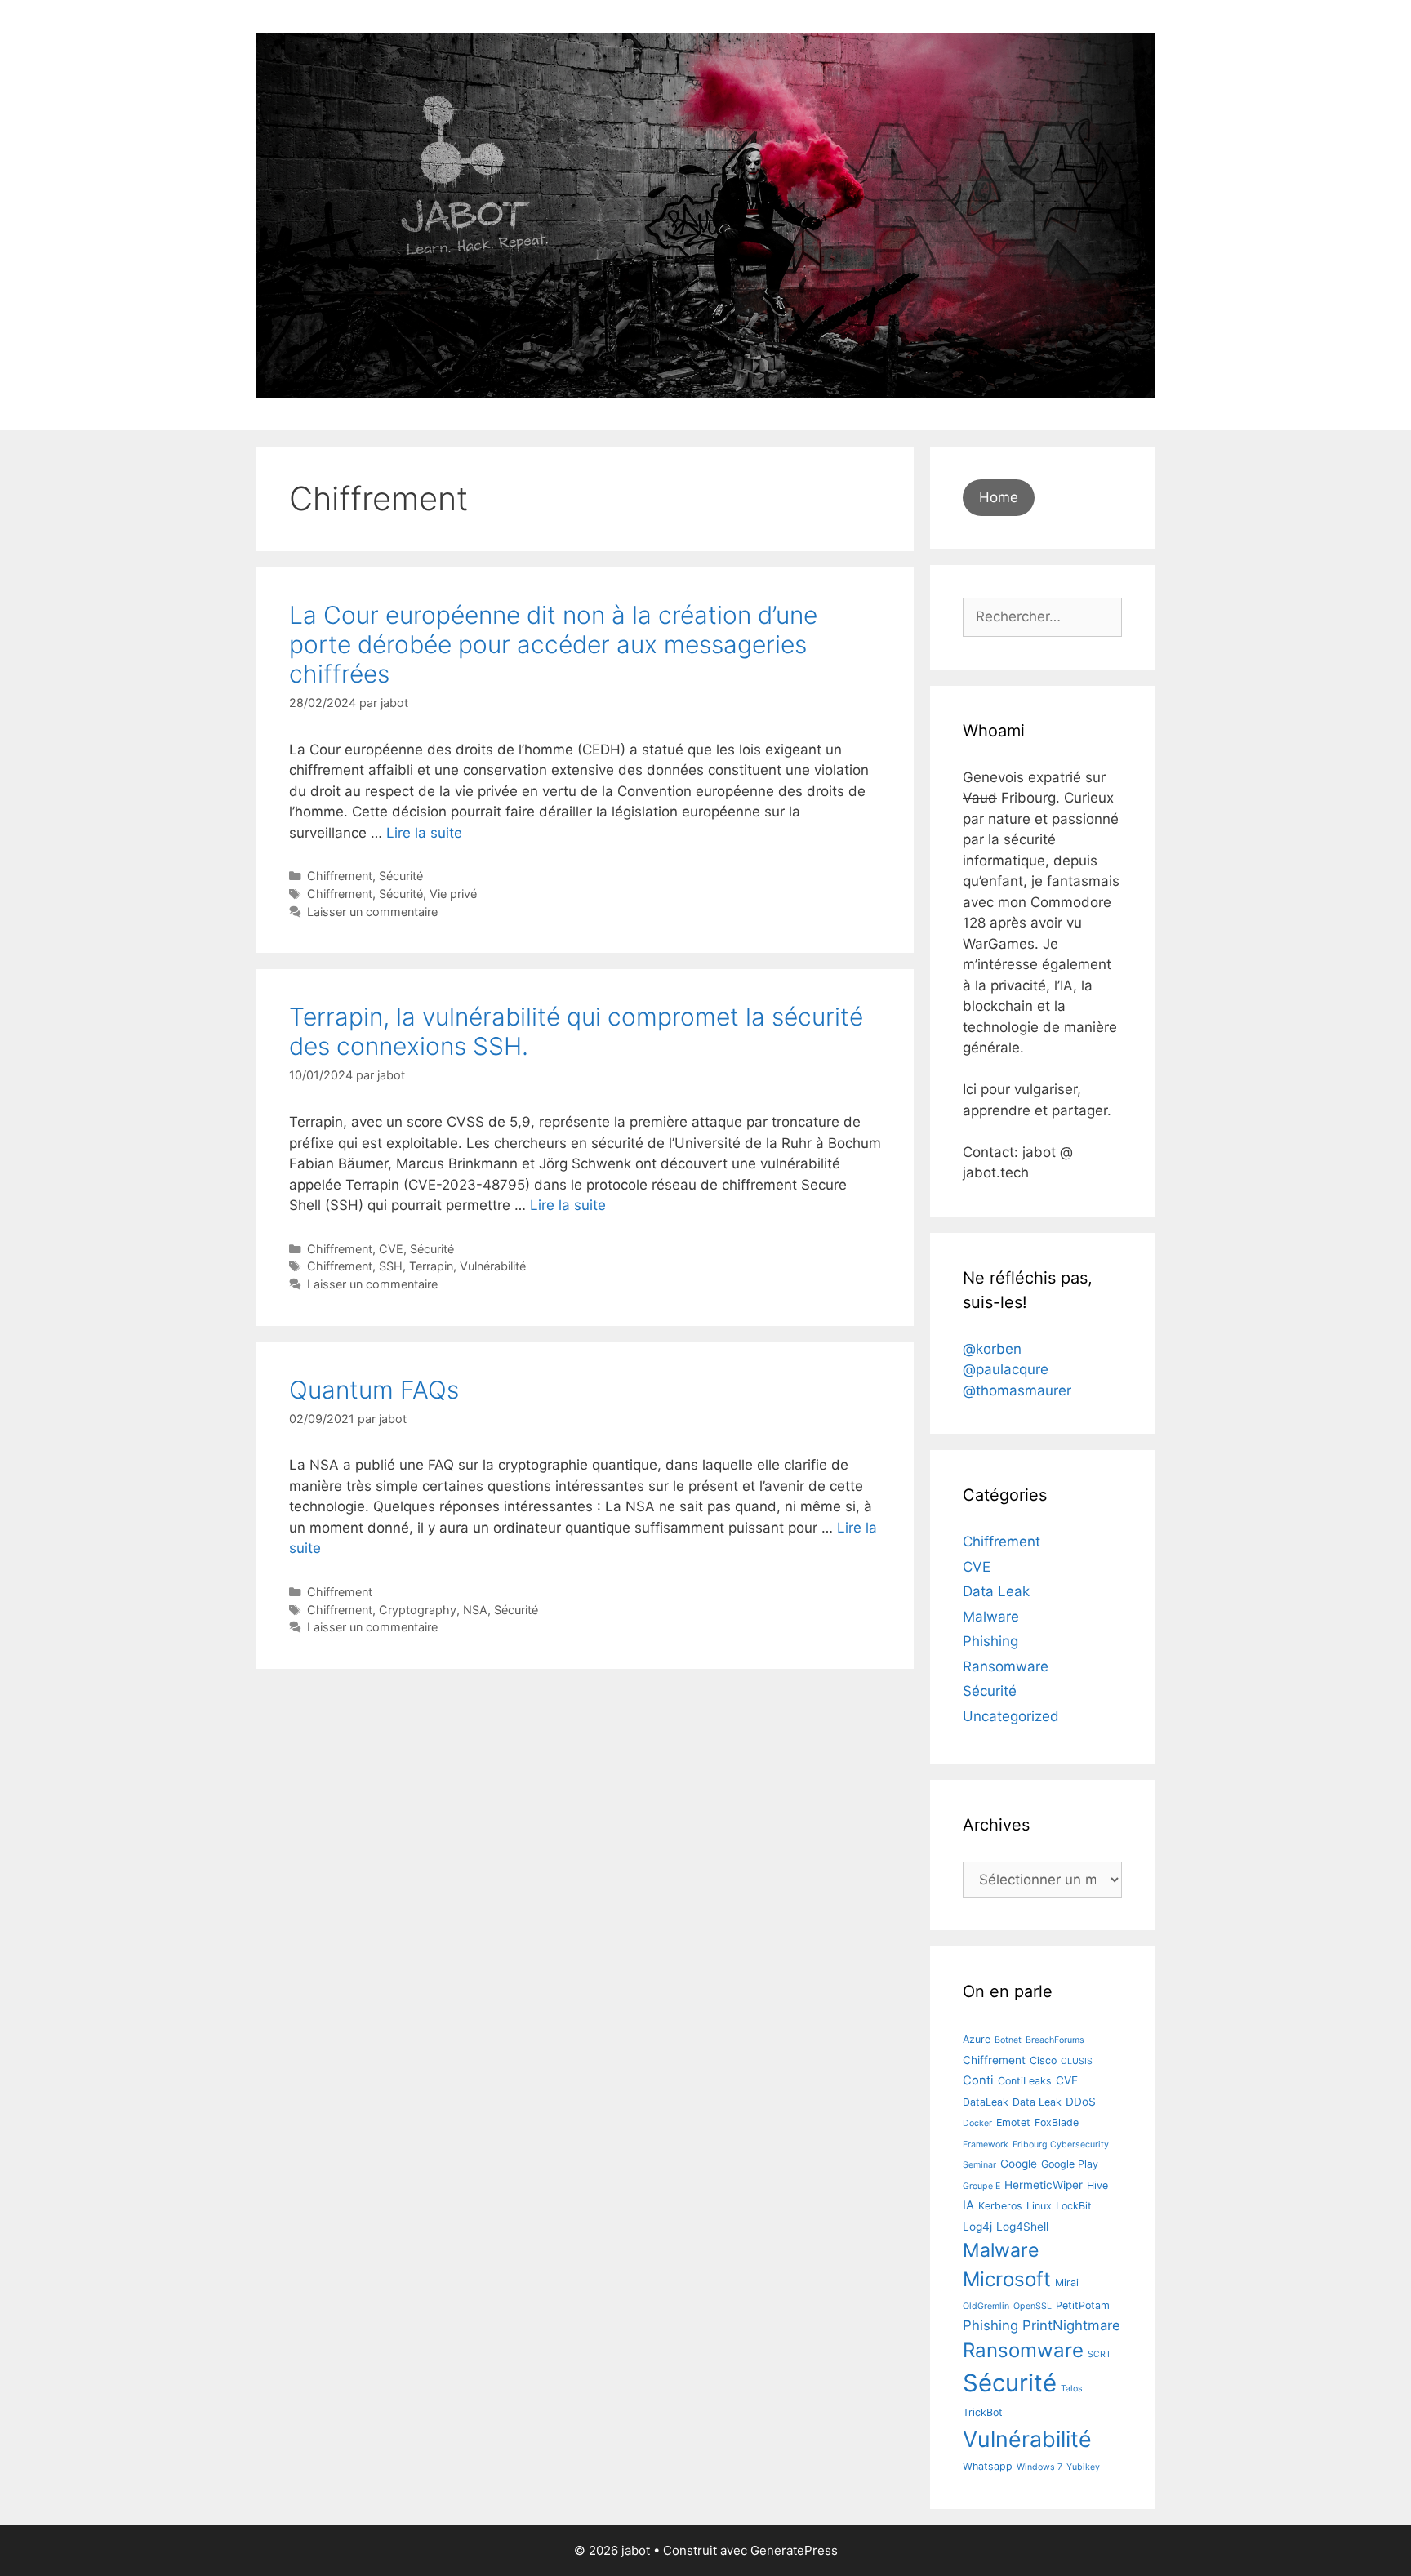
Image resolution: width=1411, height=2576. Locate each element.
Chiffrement (340, 876)
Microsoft (1007, 2279)
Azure (977, 2039)
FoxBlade (1057, 2122)
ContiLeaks (1025, 2081)
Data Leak (996, 1591)
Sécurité (401, 876)
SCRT (1099, 2354)
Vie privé (453, 894)
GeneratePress (794, 2550)
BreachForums (1055, 2040)
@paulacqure (1006, 1369)
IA (968, 2205)
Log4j (977, 2227)
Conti (978, 2080)
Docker (977, 2123)
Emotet (1013, 2122)
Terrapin (431, 1266)
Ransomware (1006, 1666)
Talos (1072, 2389)
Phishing (990, 1641)
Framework (986, 2144)
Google (1019, 2164)
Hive (1097, 2185)
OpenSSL (1033, 2306)
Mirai (1067, 2282)
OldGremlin (986, 2306)
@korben (992, 1349)
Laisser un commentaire (372, 912)
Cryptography (418, 1610)
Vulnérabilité (493, 1266)
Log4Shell (1022, 2227)
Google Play (1070, 2164)
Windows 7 (1039, 2467)
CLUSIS (1077, 2061)
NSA (475, 1610)
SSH (391, 1266)
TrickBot (983, 2412)
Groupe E (981, 2186)
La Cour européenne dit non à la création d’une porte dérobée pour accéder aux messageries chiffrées (553, 644)
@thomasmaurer (1017, 1390)
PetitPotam (1083, 2305)
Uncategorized (1011, 1716)
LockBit (1074, 2206)
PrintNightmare (1071, 2325)
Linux (1039, 2206)
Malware (991, 1617)
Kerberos (1000, 2206)
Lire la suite (424, 833)
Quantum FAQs (374, 1390)
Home (999, 497)
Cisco (1043, 2060)
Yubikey (1083, 2467)
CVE (391, 1249)
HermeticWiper (1044, 2185)
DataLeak (986, 2102)
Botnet (1008, 2040)
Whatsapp (988, 2466)
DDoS (1081, 2102)
